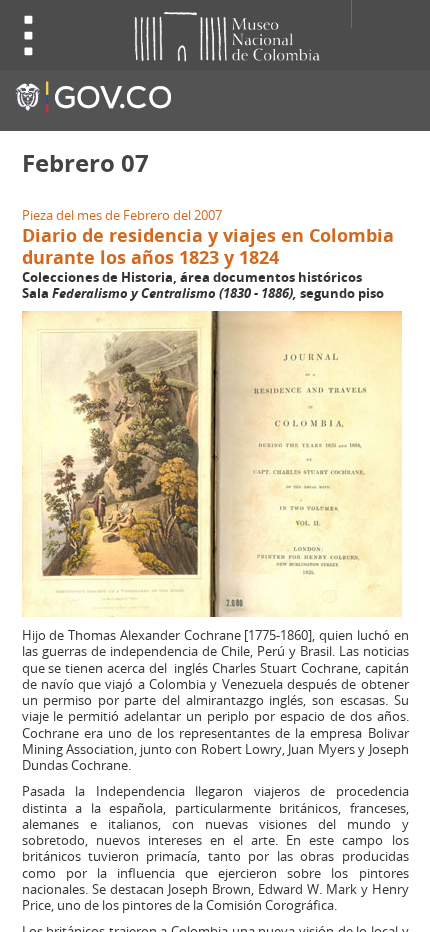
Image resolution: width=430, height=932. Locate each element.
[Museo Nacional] (204, 35)
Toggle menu (29, 35)
